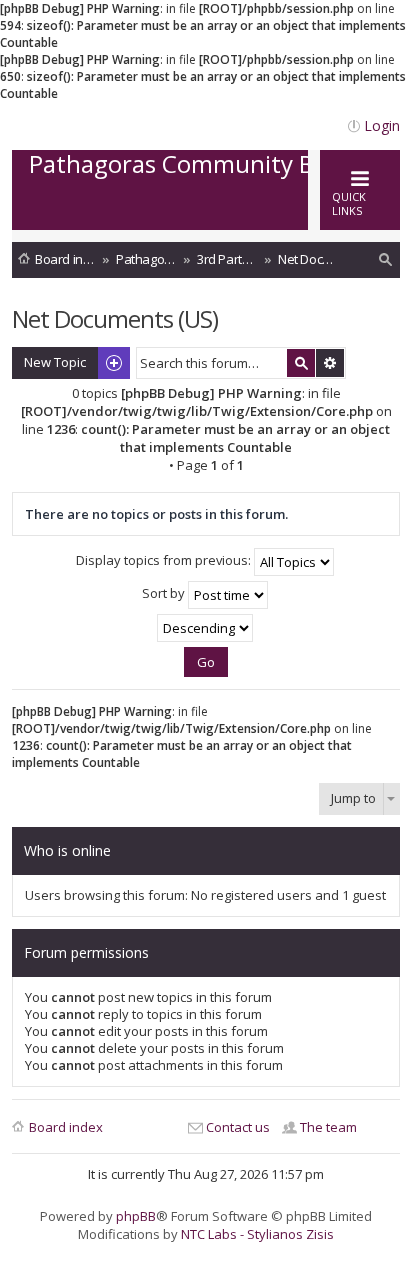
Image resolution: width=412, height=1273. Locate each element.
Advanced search (330, 363)
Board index (65, 259)
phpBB (136, 1216)
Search (301, 363)
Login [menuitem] (382, 125)
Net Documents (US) (308, 259)
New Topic (55, 362)
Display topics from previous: (165, 561)
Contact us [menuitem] (238, 1127)
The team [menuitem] (328, 1127)
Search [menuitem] (386, 262)
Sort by (165, 594)
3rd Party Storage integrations (227, 259)
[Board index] (197, 209)
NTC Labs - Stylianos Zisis (257, 1234)
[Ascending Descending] (206, 628)
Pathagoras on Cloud (146, 259)
